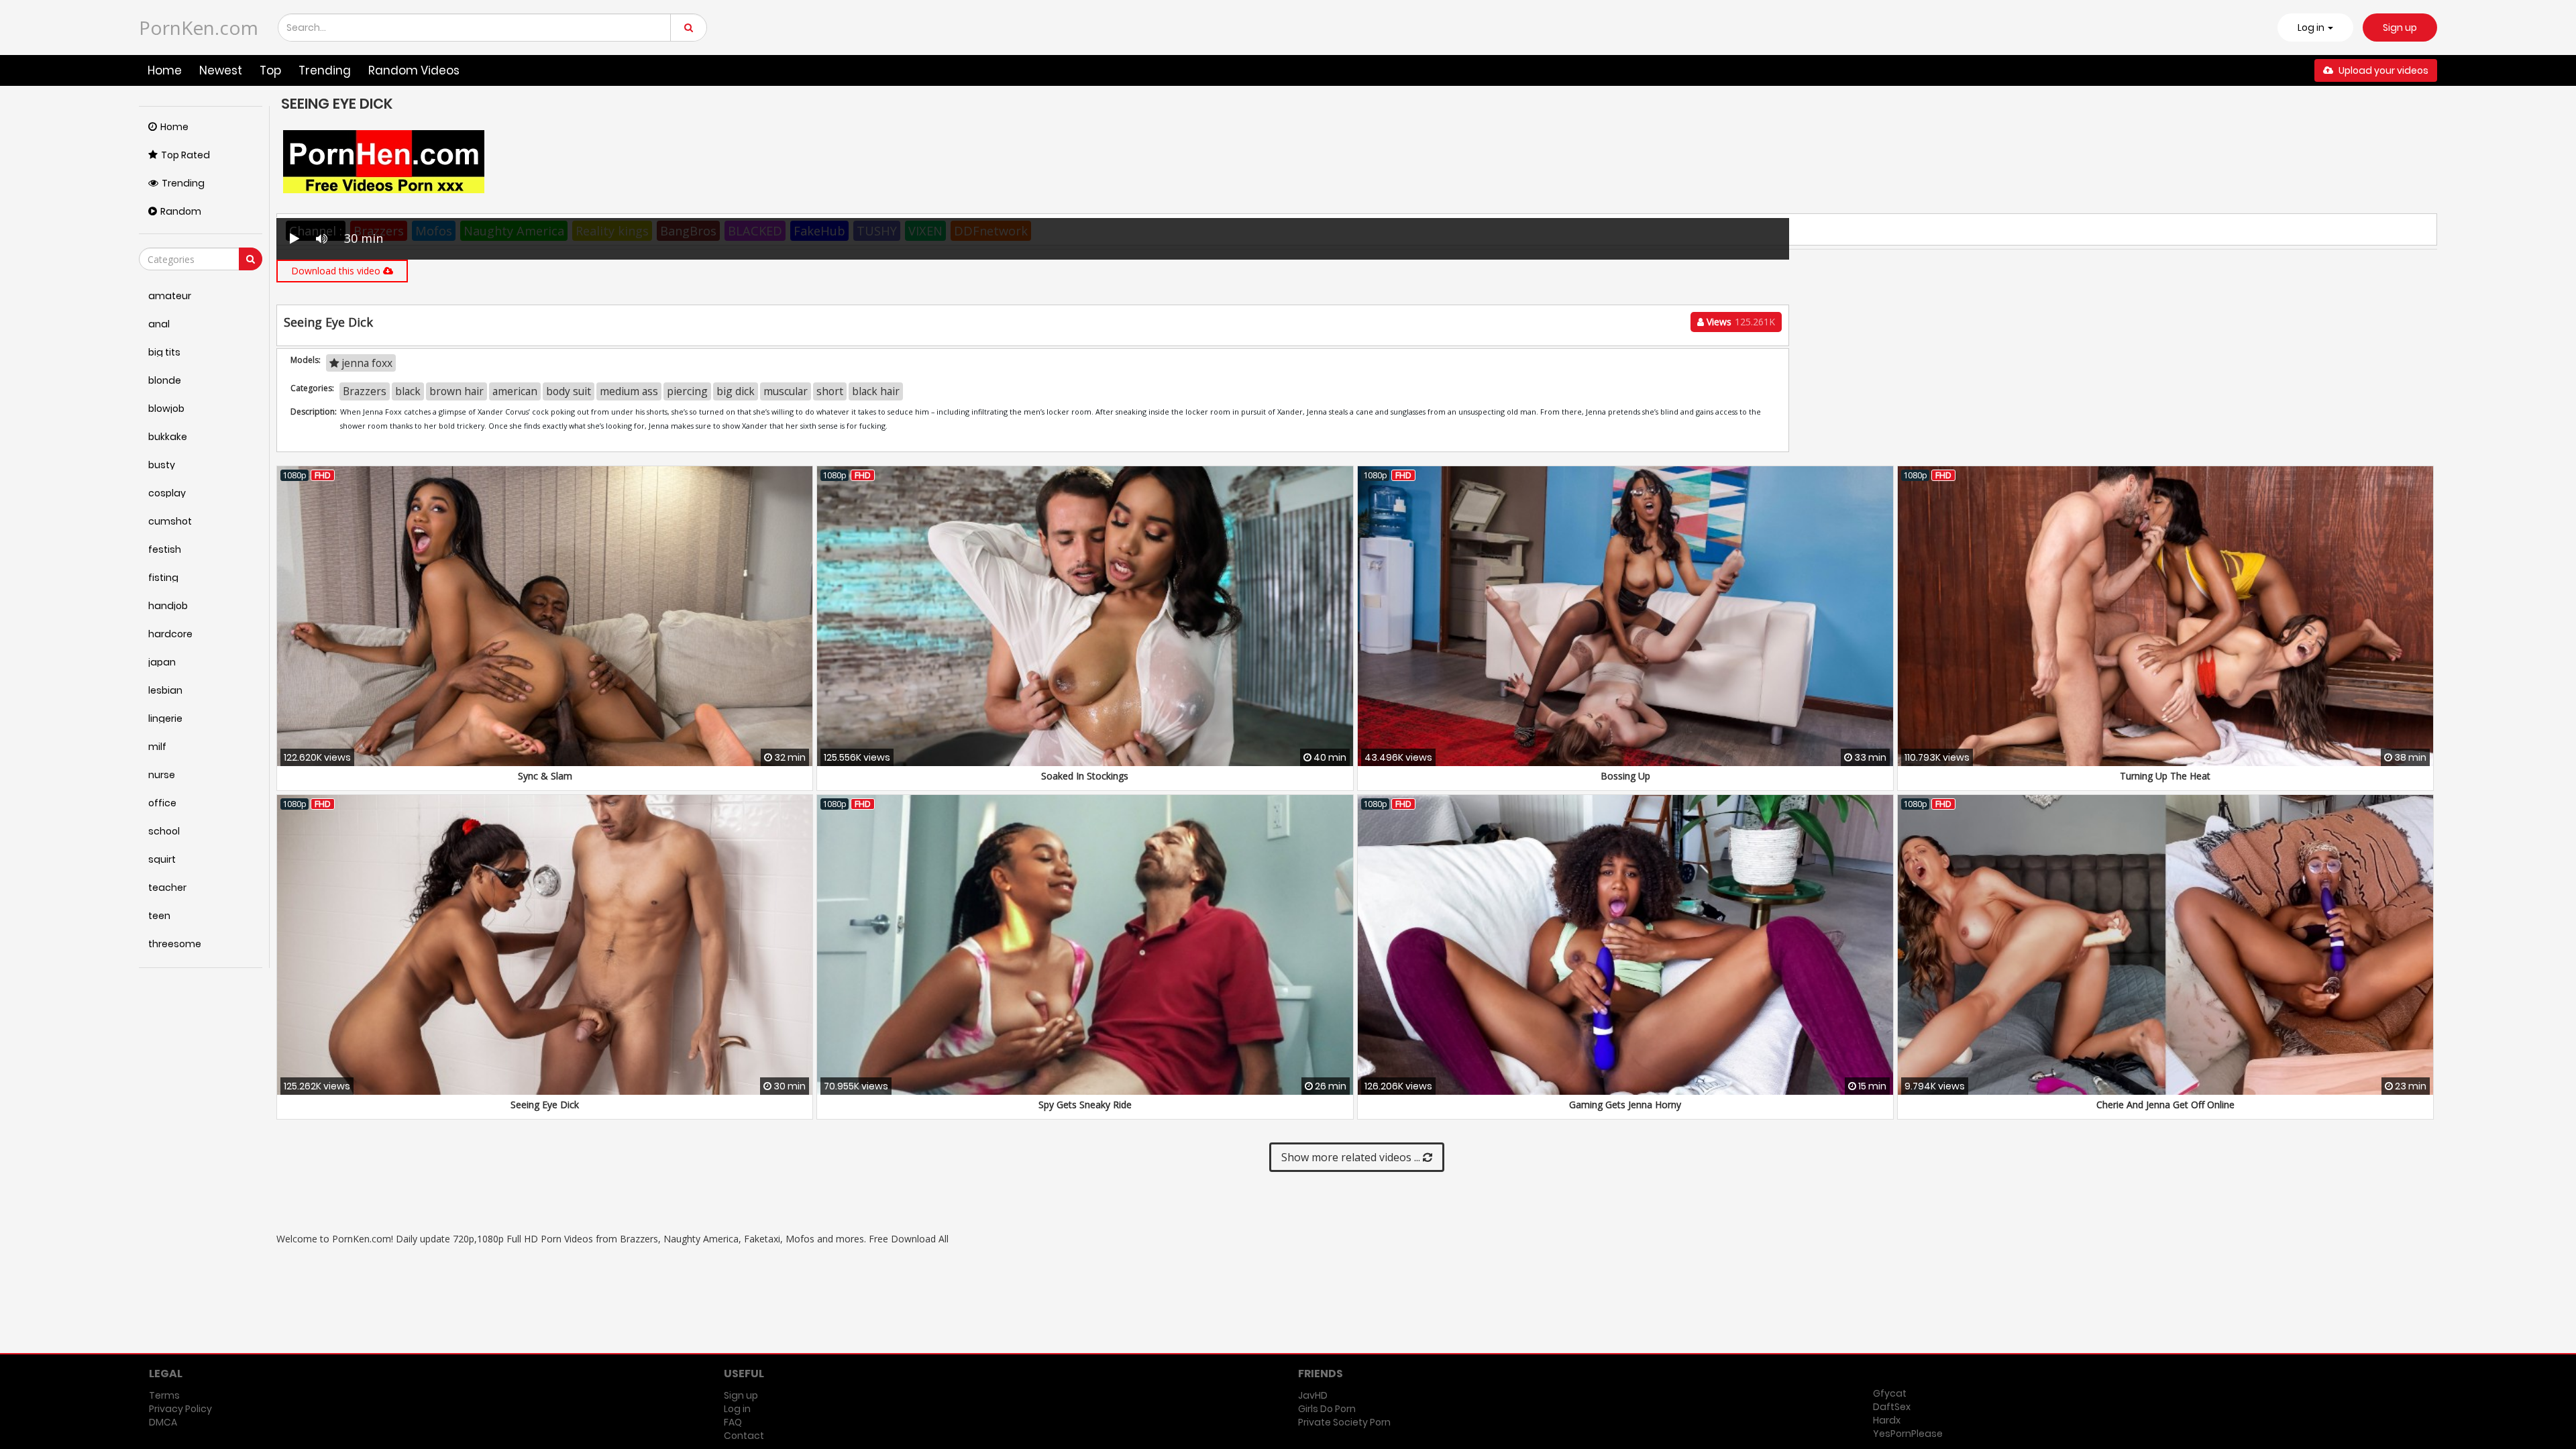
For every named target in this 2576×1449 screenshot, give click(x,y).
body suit (569, 391)
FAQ (733, 1422)
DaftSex (1892, 1407)
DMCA (163, 1422)
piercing (687, 391)
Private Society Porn (1344, 1422)
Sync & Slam (545, 776)
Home (165, 70)
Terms (164, 1395)
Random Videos (414, 70)
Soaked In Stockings (1085, 776)
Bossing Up (1625, 776)
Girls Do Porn (1327, 1409)
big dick (736, 391)
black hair (876, 391)
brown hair (457, 391)
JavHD (1313, 1395)
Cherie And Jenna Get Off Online (2165, 1105)
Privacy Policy (180, 1409)
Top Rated (185, 155)
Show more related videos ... (1352, 1157)
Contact (744, 1436)
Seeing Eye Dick (545, 1105)
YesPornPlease (1908, 1434)
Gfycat (1890, 1393)
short (830, 391)
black (408, 391)
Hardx (1887, 1420)
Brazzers (365, 391)
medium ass (629, 391)
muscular (786, 391)
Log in (737, 1409)
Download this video (337, 271)
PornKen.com (199, 28)
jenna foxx (366, 363)
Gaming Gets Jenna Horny (1625, 1105)
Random (181, 211)
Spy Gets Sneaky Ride (1085, 1105)
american (515, 391)
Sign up (2400, 28)
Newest (221, 70)
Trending (325, 70)
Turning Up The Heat (2165, 776)
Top (270, 70)
